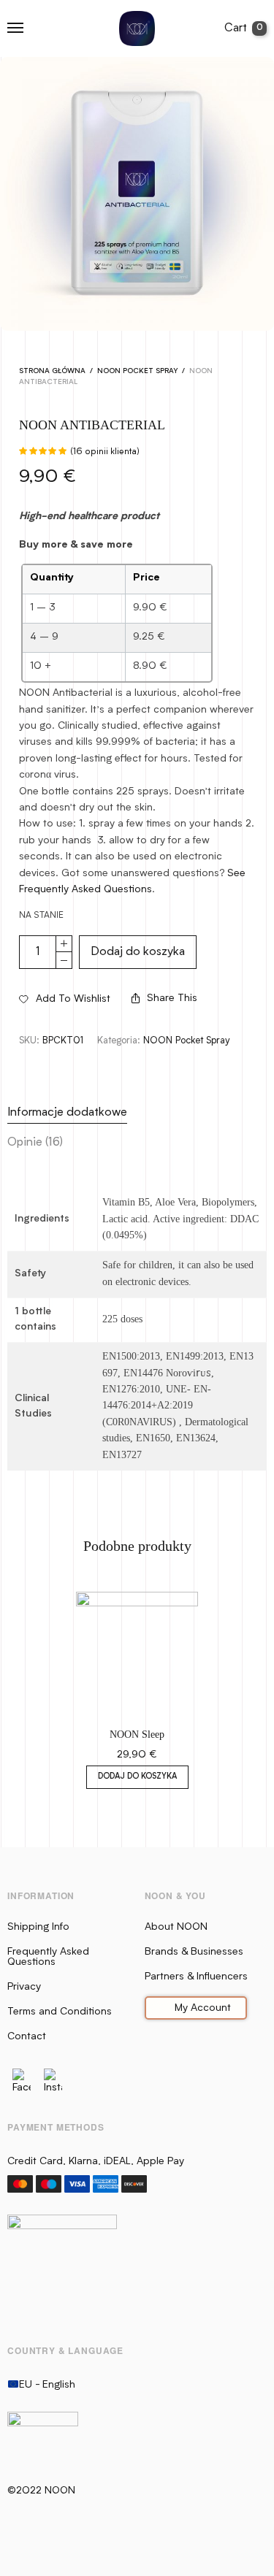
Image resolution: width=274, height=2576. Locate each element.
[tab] (137, 1113)
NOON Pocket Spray (137, 371)
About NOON (176, 1927)
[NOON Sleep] (137, 1653)
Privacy (24, 1987)
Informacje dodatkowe (67, 1113)
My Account (203, 2008)
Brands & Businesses (194, 1952)
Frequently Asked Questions (48, 1957)
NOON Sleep (137, 1734)
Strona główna (52, 371)
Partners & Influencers (196, 1977)
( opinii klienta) (105, 452)
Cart (244, 28)
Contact (27, 2036)
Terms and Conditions (60, 2012)
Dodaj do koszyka (138, 952)
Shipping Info (38, 1927)
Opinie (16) (35, 1143)
